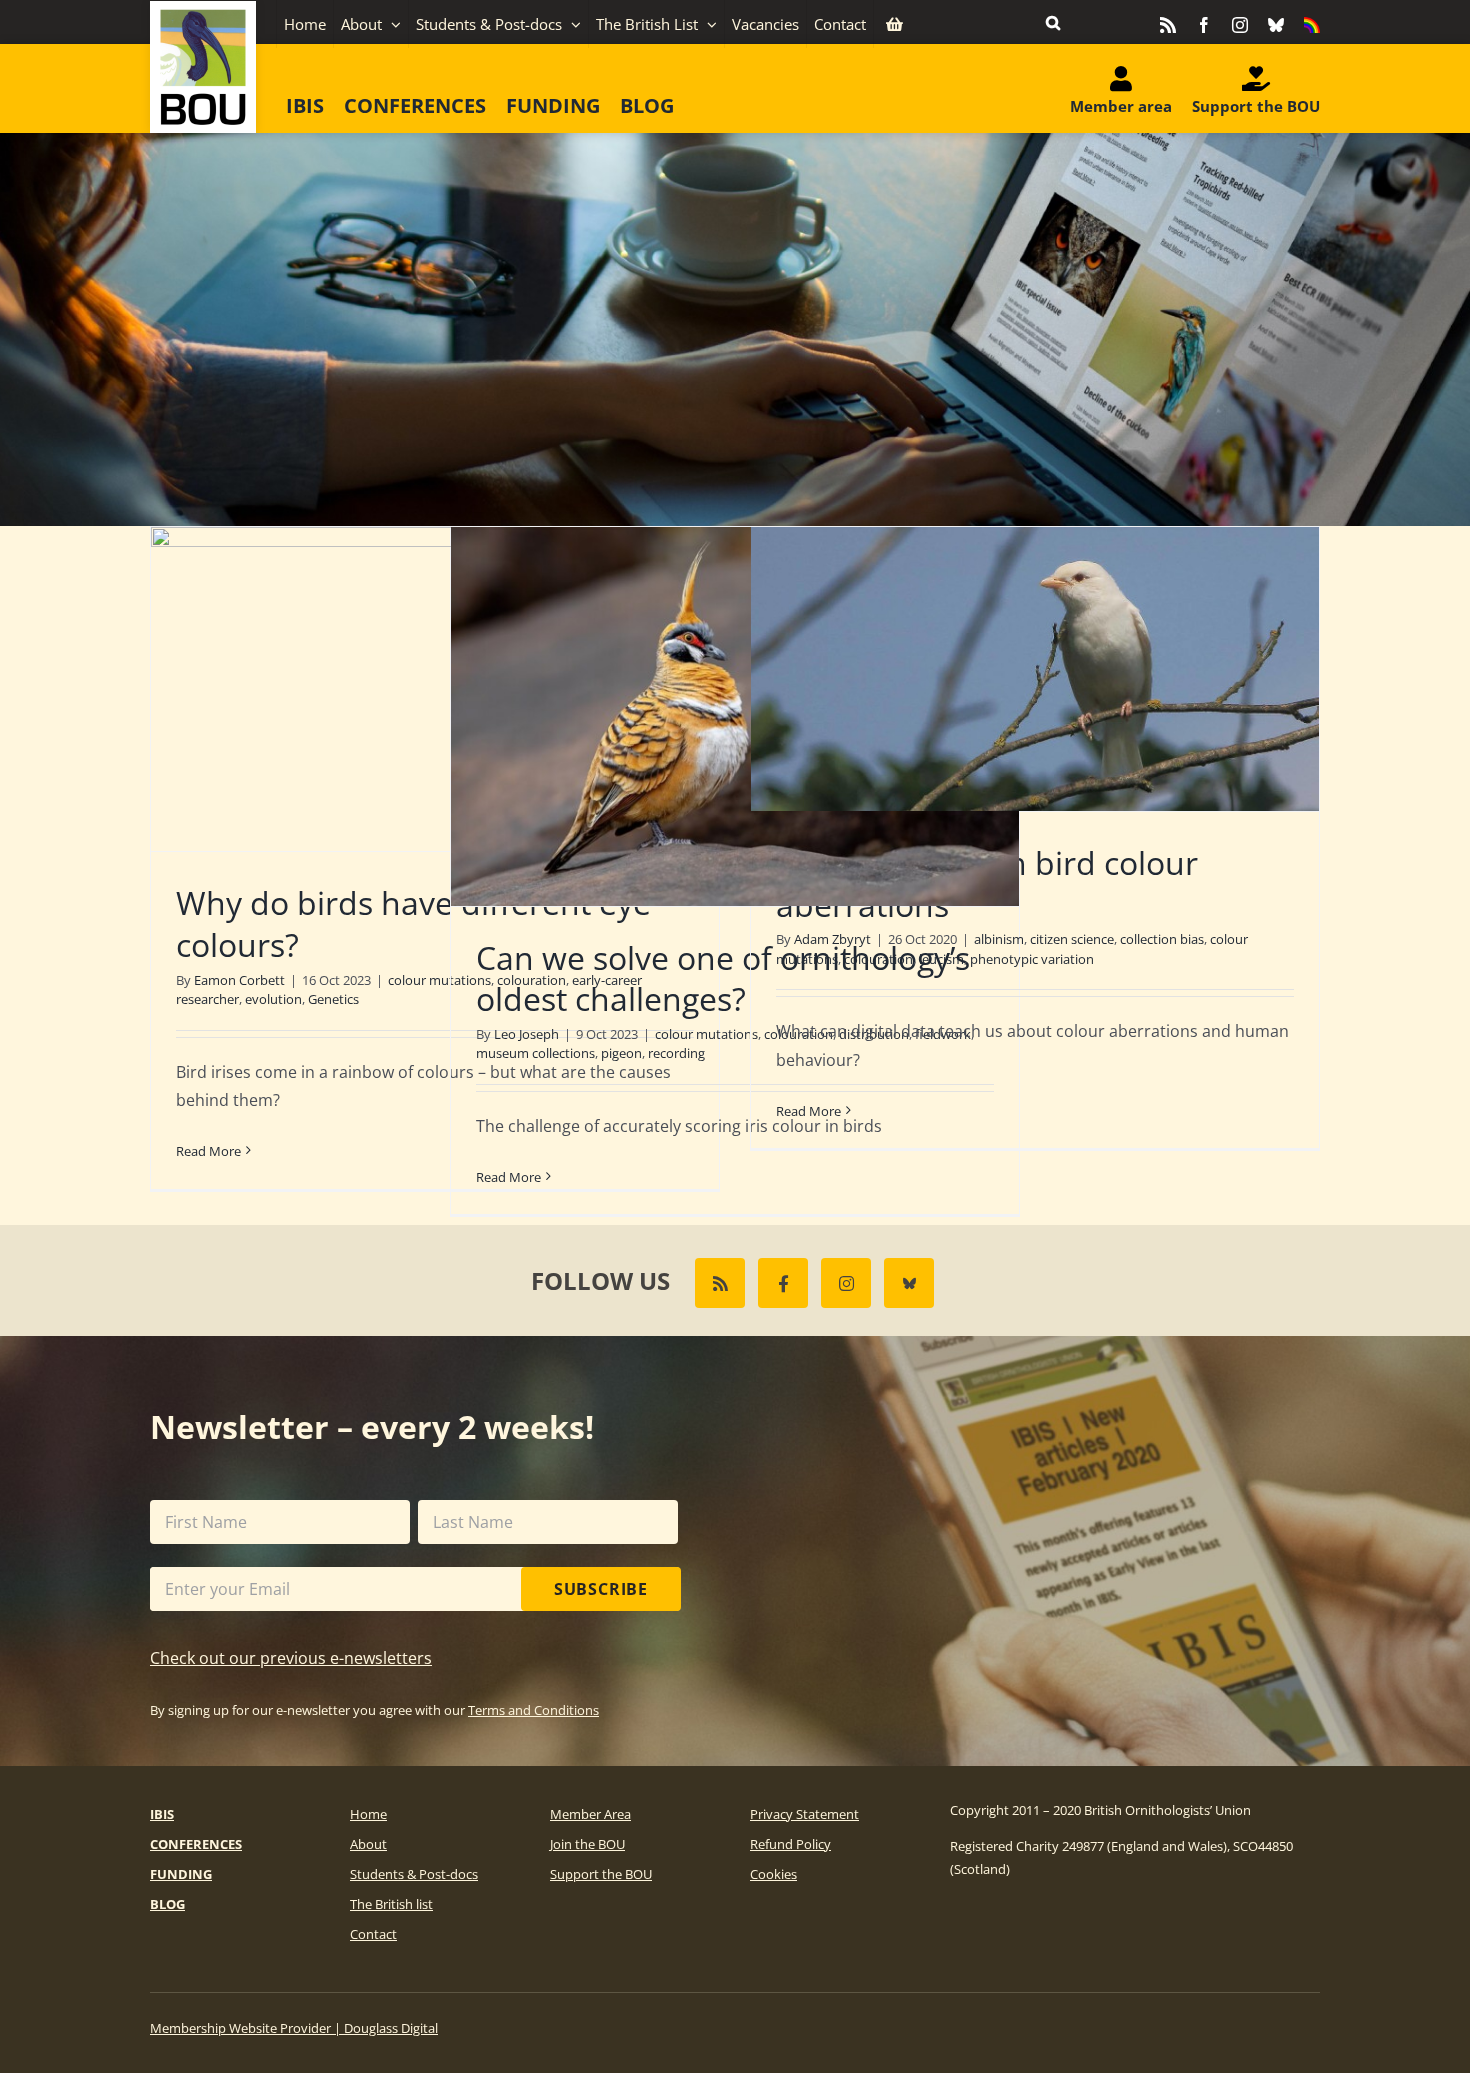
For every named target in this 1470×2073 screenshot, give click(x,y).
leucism (941, 959)
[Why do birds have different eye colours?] (435, 689)
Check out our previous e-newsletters (291, 1658)
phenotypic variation (1032, 959)
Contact (373, 1934)
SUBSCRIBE (601, 1589)
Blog (167, 1904)
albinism (999, 939)
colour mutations (706, 1034)
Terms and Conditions (533, 1710)
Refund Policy (790, 1844)
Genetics (333, 999)
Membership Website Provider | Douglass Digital (294, 2028)
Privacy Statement (804, 1814)
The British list (391, 1904)
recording (676, 1053)
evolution (273, 999)
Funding (181, 1874)
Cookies (773, 1874)
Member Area (590, 1814)
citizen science (1072, 939)
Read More (208, 1151)
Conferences (196, 1844)
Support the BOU (601, 1874)
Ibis (162, 1814)
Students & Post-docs (414, 1874)
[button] (1053, 22)
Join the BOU (587, 1844)
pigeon (621, 1053)
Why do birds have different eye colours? (413, 923)
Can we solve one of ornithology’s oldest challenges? (723, 978)
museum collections (535, 1053)
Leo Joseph (526, 1034)
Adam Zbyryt (832, 939)
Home (368, 1814)
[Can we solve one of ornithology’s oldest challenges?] (735, 716)
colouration (878, 959)
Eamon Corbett (239, 980)
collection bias (1162, 939)
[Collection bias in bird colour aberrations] (1035, 669)
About (368, 1844)
